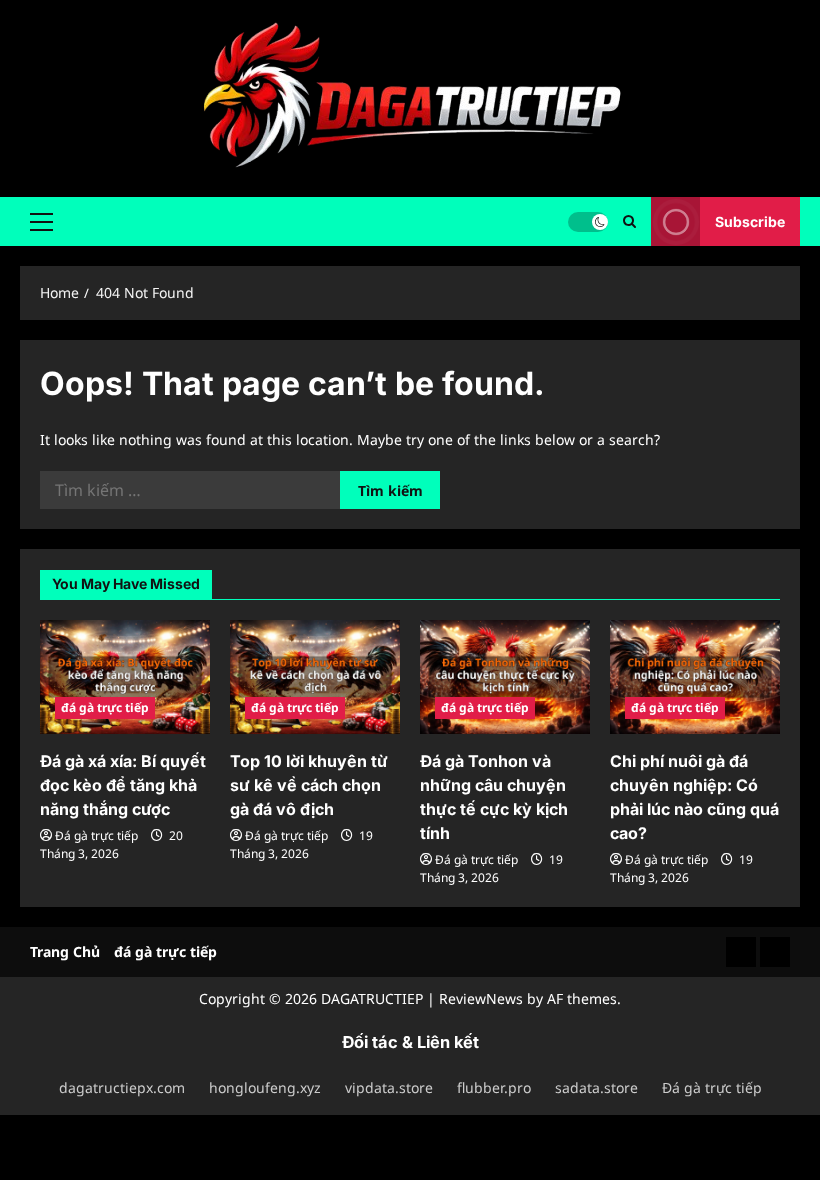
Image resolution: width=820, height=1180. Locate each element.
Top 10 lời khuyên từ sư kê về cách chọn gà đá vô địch (309, 785)
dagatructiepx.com (122, 1087)
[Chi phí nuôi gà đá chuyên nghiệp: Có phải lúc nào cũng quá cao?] (695, 676)
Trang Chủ (65, 951)
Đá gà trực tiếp (96, 835)
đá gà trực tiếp (105, 707)
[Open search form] (629, 221)
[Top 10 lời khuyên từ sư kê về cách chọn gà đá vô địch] (315, 676)
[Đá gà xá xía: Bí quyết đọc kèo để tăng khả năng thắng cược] (125, 676)
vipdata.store (389, 1087)
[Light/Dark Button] (588, 221)
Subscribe (750, 220)
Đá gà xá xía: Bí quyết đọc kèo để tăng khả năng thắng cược (123, 785)
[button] (41, 221)
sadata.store (596, 1087)
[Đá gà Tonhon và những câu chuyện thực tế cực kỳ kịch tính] (505, 676)
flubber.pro (494, 1087)
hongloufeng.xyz (265, 1087)
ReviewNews (481, 998)
